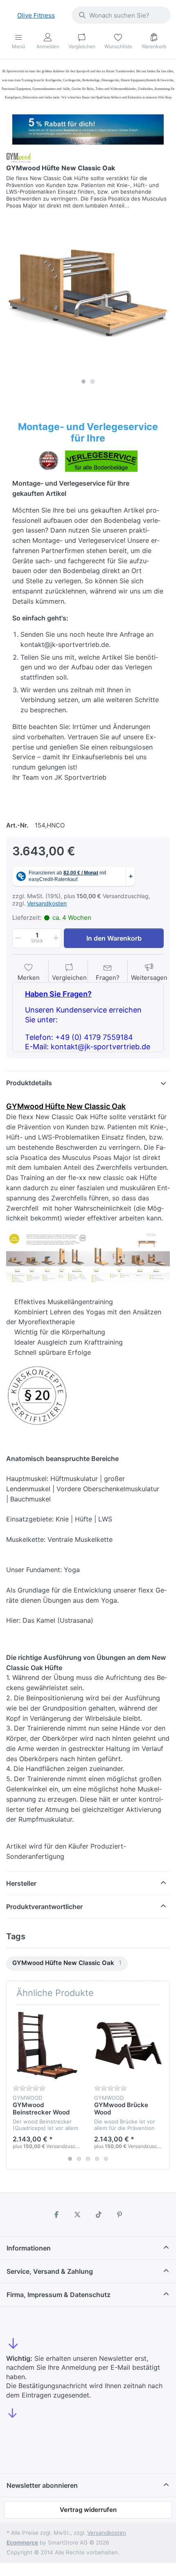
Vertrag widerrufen (88, 2510)
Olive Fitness (36, 15)
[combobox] (121, 15)
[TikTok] (99, 2215)
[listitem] (88, 293)
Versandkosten (47, 903)
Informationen (29, 2248)
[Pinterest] (120, 2215)
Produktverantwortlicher (44, 1907)
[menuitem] (67, 1964)
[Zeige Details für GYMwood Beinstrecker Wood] (47, 2045)
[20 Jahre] (88, 127)
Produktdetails (29, 1083)
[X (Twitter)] (77, 2215)
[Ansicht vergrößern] (88, 293)
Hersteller (21, 1883)
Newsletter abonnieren (42, 2485)
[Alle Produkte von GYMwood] (19, 157)
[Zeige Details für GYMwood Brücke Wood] (129, 2045)
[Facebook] (56, 2215)
